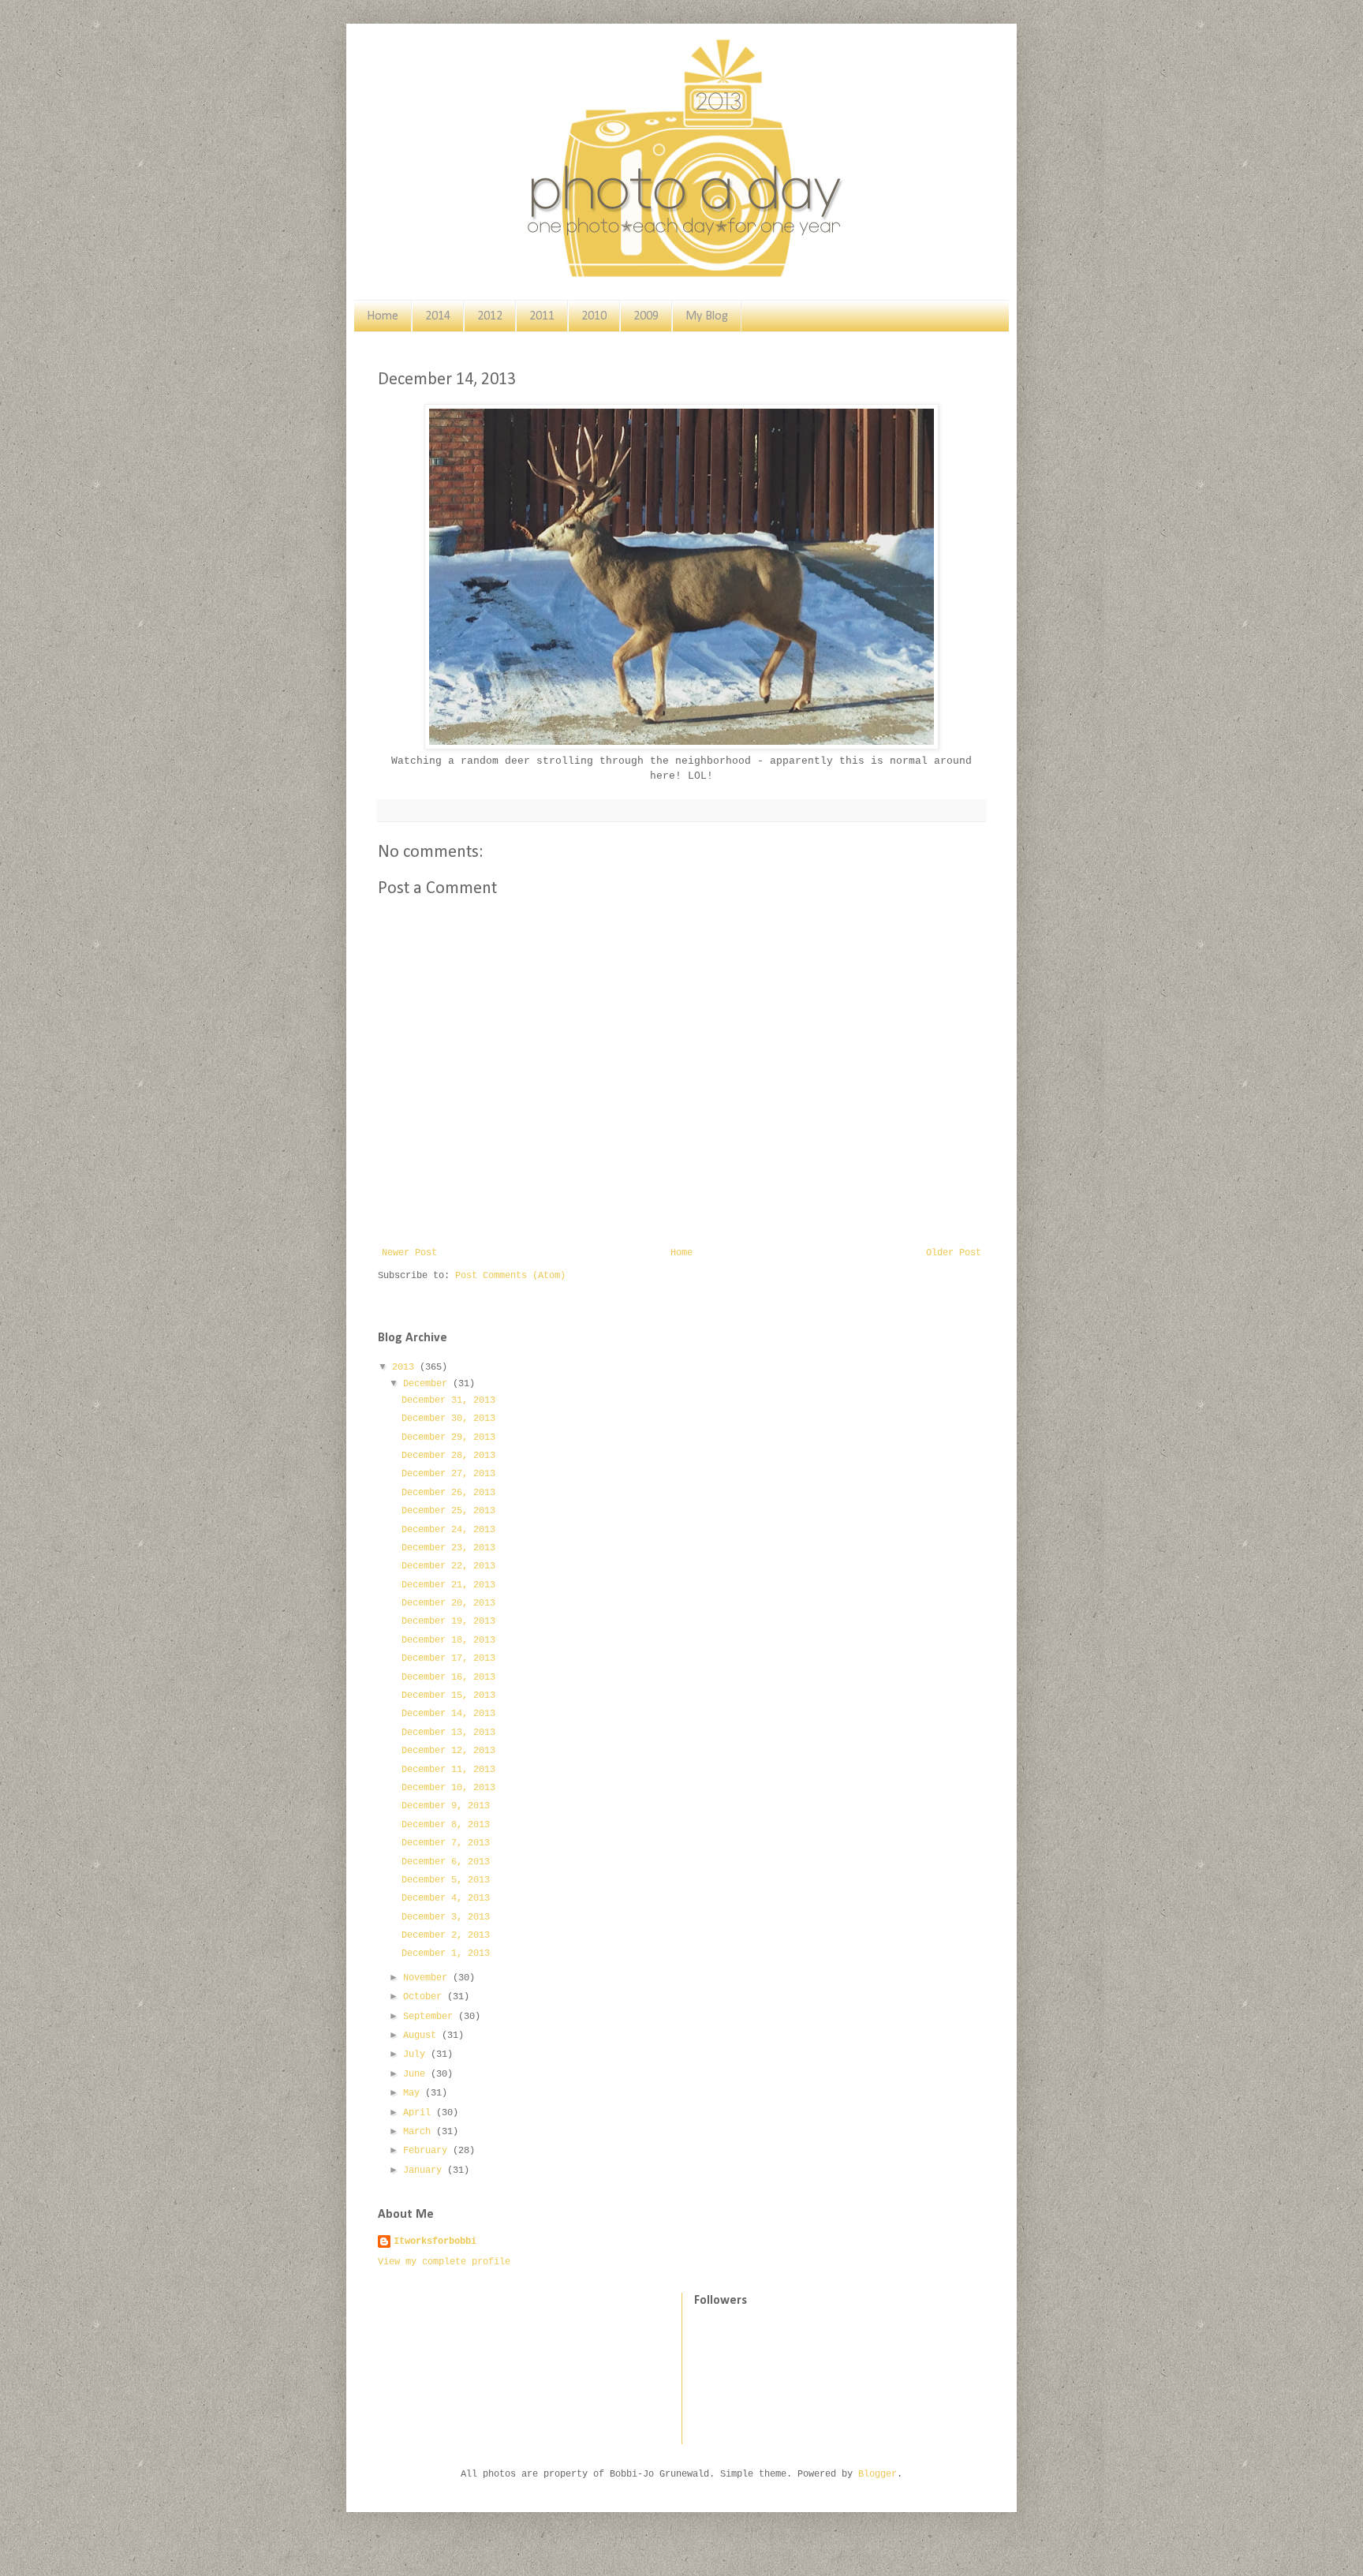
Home (383, 316)
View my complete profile (444, 2262)
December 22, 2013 (448, 1566)
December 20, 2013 (448, 1603)
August (422, 2036)
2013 (406, 1367)
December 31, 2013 (448, 1400)
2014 (438, 316)
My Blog (707, 316)
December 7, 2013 (446, 1843)
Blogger (878, 2474)
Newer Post (409, 1253)
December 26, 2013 (448, 1493)
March (420, 2132)
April (420, 2113)
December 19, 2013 (448, 1621)
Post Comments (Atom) (510, 1276)
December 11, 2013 (448, 1770)
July (417, 2054)
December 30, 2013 (448, 1419)
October (425, 1997)
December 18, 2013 (448, 1640)
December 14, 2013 (448, 1714)
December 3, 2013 (446, 1917)
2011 (542, 316)
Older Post (954, 1253)
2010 (594, 316)
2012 (490, 316)
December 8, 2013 (446, 1825)
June (417, 2074)
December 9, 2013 (446, 1806)
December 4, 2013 (446, 1898)
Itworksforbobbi (435, 2241)
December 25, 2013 (448, 1511)
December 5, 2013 (446, 1880)
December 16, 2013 (448, 1677)
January (425, 2170)
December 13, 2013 (448, 1733)
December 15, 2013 (448, 1696)
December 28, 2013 (448, 1456)
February (428, 2151)
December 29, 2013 (448, 1438)
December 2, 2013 (446, 1935)
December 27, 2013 (448, 1474)
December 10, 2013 (448, 1788)
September (431, 2017)
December (428, 1384)
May (414, 2093)
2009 (646, 316)
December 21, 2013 (448, 1585)
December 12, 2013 (448, 1751)
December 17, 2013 (448, 1658)
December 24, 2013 (448, 1530)
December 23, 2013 (448, 1548)
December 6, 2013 (446, 1862)
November (428, 1978)
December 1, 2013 (446, 1953)
